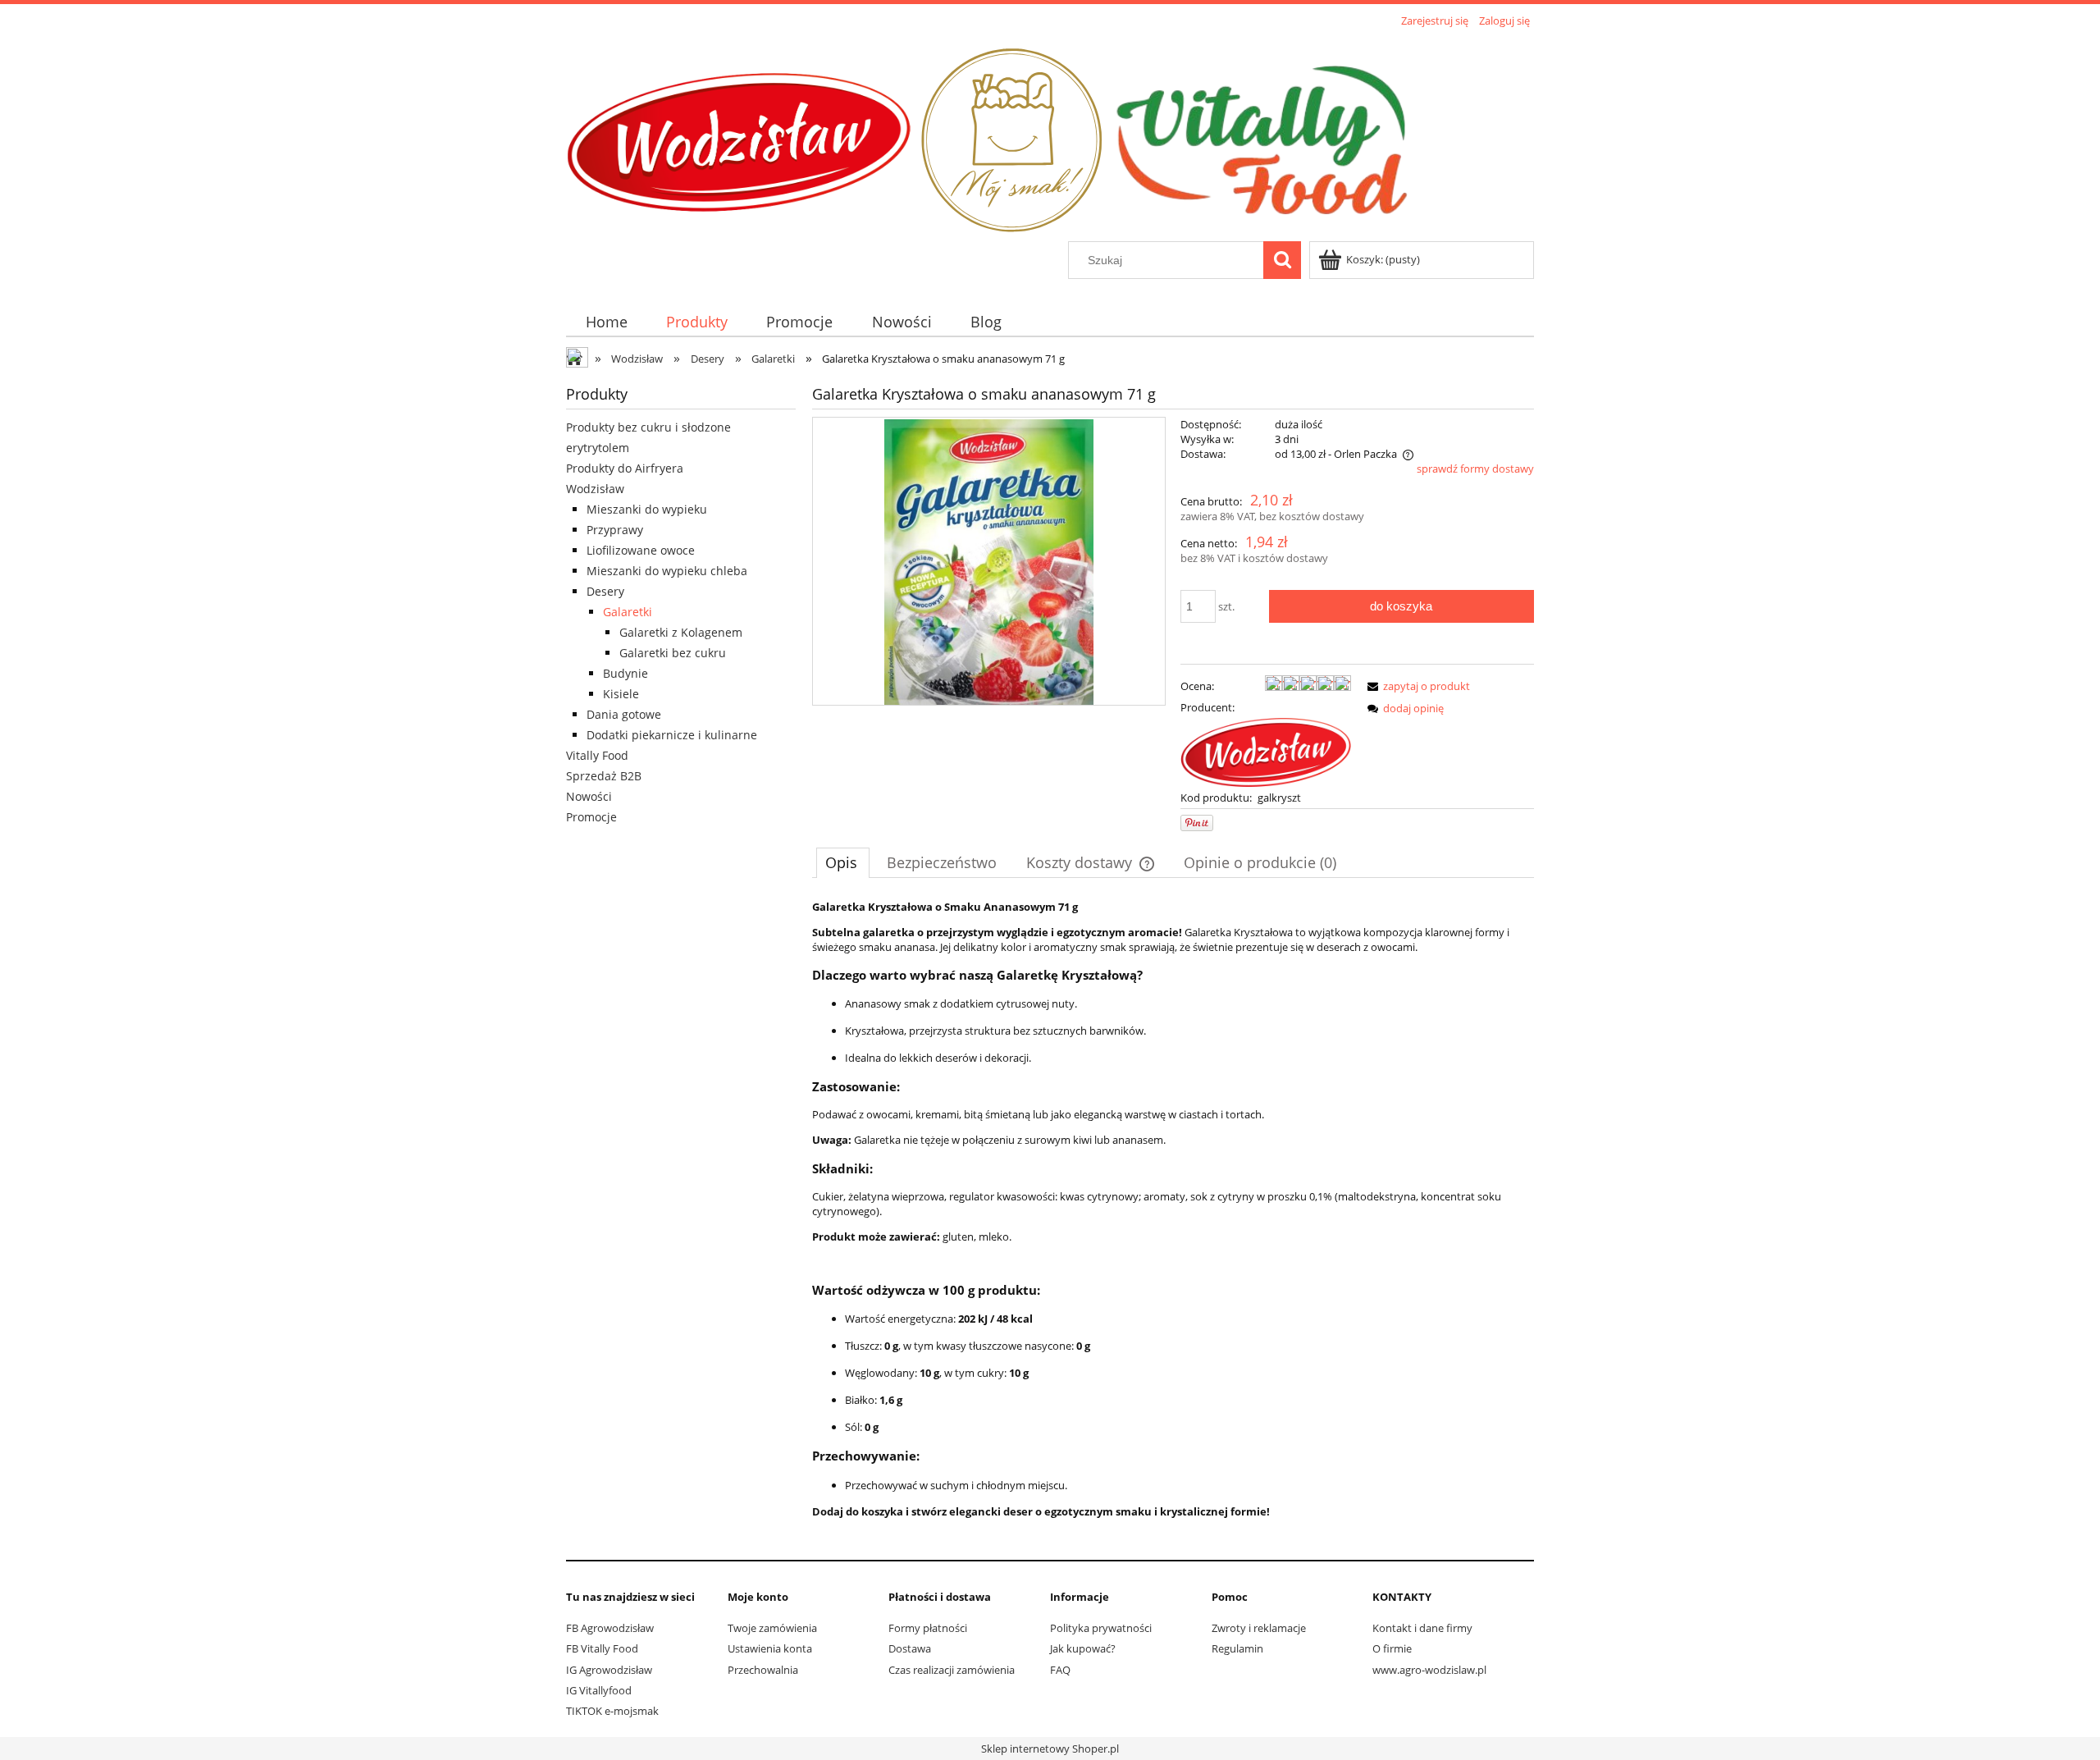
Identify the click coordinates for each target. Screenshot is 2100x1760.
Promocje (591, 817)
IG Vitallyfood (599, 1690)
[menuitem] (606, 322)
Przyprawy (615, 530)
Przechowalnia (763, 1670)
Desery (605, 591)
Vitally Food (597, 755)
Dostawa (910, 1648)
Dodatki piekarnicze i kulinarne (672, 735)
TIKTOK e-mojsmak (612, 1711)
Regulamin (1237, 1648)
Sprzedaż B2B (604, 776)
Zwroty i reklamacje (1259, 1628)
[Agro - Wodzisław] (1266, 751)
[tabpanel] (1173, 1222)
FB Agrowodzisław (610, 1628)
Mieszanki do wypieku (647, 509)
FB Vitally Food (602, 1648)
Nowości (589, 796)
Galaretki (628, 612)
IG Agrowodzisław (609, 1670)
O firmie (1392, 1648)
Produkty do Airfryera (625, 468)
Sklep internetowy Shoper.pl (1050, 1749)
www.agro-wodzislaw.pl (1429, 1670)
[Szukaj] (1282, 260)
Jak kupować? (1083, 1648)
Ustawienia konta (770, 1648)
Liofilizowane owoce (641, 550)
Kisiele (621, 694)
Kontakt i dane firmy (1422, 1628)
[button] (1416, 686)
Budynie (625, 673)
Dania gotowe (624, 714)
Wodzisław (595, 489)
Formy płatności (928, 1628)
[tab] (843, 862)
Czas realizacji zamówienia (952, 1670)
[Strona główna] (994, 136)
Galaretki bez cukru (673, 653)
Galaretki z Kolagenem (681, 632)
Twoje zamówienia (772, 1628)
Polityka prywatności (1101, 1628)
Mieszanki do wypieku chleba (667, 571)
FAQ (1060, 1670)
